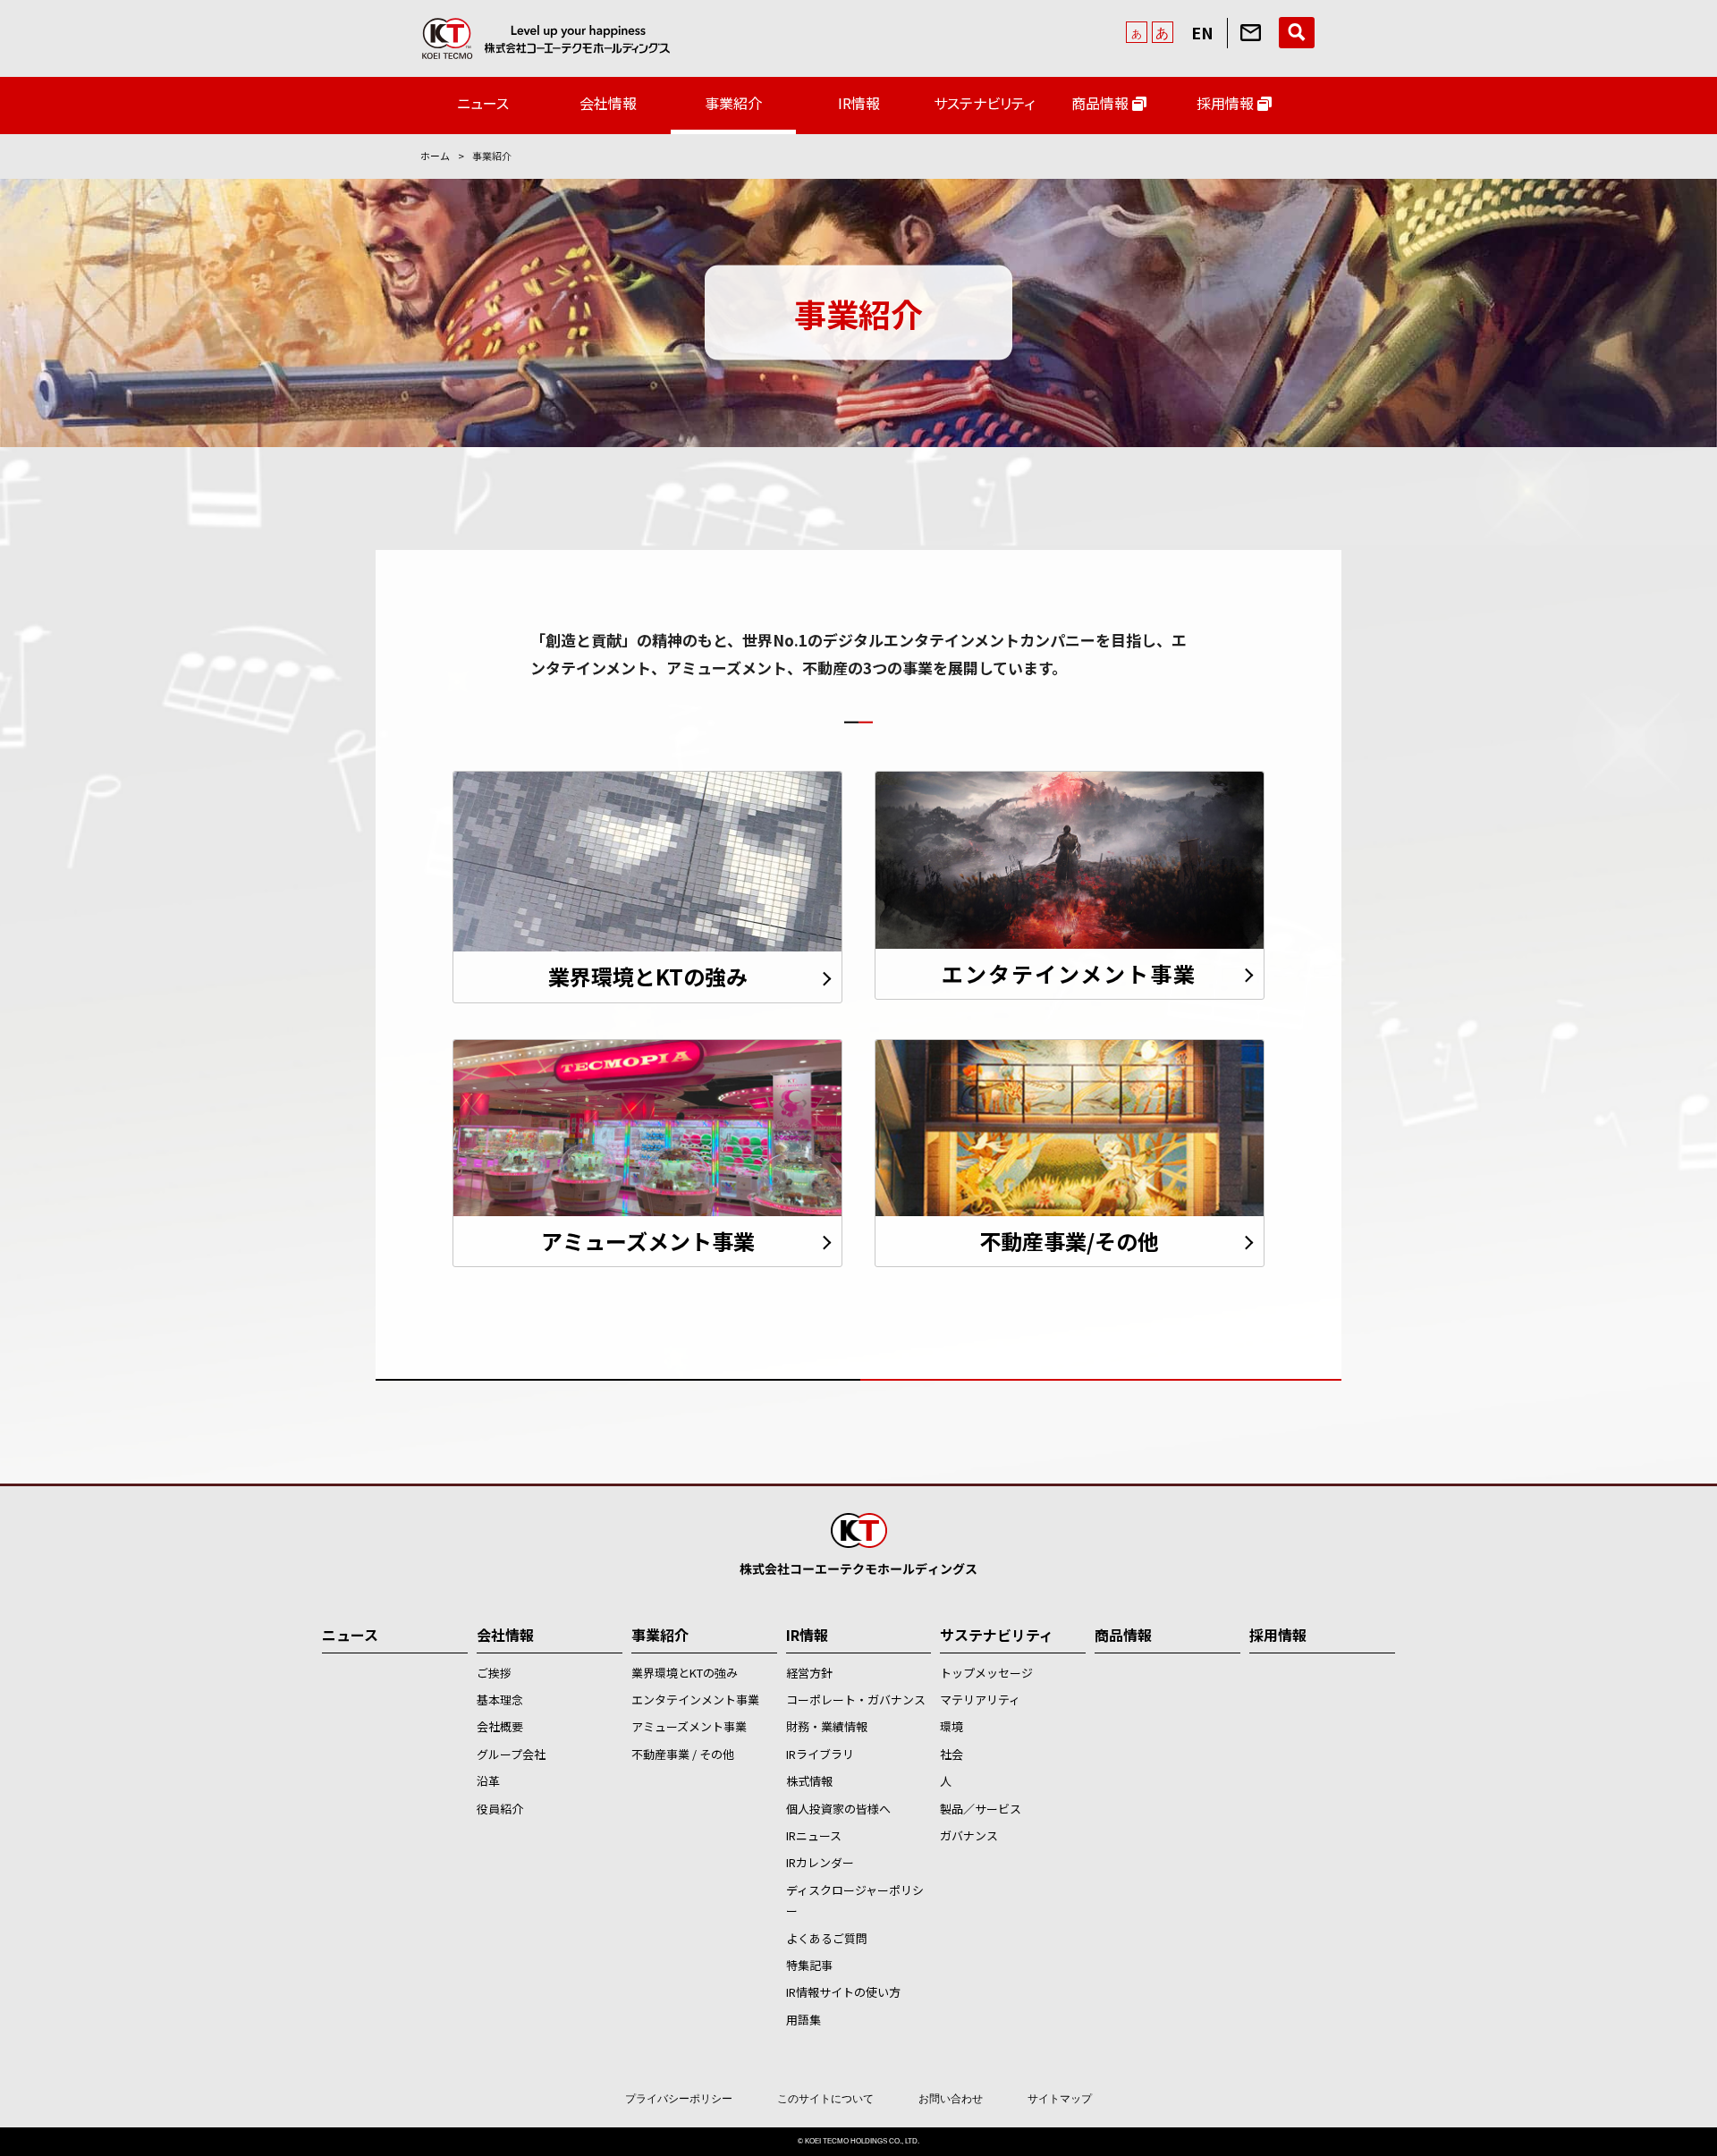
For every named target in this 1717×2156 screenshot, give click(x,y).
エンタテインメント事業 (695, 1699)
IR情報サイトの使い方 (843, 1992)
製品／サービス (981, 1809)
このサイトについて (825, 2099)
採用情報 (1227, 103)
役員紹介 (500, 1809)
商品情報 (1102, 103)
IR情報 (859, 103)
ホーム (435, 156)
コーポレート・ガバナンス (856, 1699)
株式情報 (809, 1781)
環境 (952, 1726)
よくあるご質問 (827, 1938)
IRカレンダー (820, 1862)
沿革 (488, 1781)
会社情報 (608, 103)
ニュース (483, 103)
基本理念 (500, 1699)
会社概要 (500, 1726)
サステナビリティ (984, 103)
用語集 (804, 2020)
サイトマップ (1060, 2099)
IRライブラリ (820, 1754)
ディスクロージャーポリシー (855, 1900)
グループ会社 (511, 1754)
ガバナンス (969, 1835)
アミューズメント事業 (689, 1726)
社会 (952, 1754)
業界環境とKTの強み (685, 1673)
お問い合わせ (951, 2099)
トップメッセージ (986, 1673)
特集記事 (809, 1965)
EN (1202, 32)
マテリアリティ (980, 1699)
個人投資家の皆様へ (838, 1809)
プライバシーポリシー (679, 2099)
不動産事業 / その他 (683, 1754)
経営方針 (809, 1673)
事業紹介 (733, 103)
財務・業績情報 (827, 1726)
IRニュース (814, 1835)
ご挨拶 (494, 1673)
